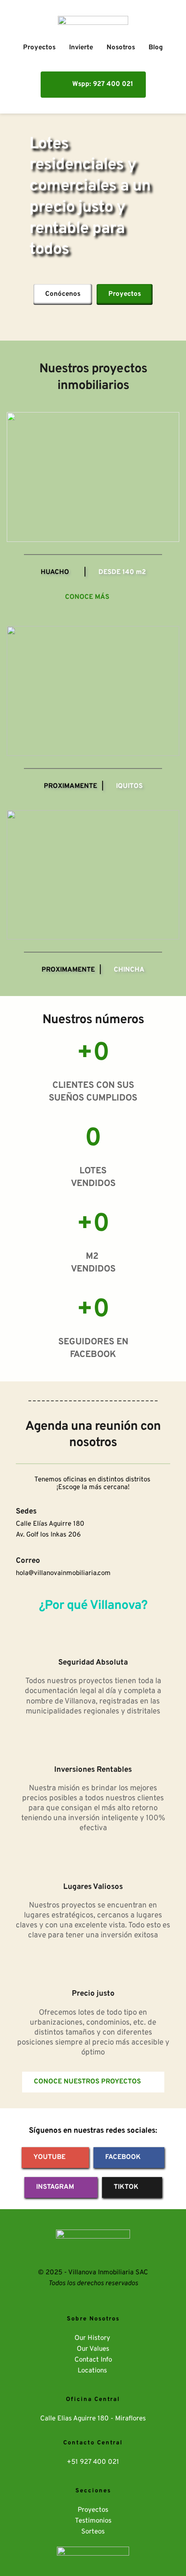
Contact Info (93, 2360)
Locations (93, 2371)
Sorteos (93, 2532)
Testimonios (93, 2521)
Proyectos (93, 2510)
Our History (93, 2338)
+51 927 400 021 (93, 2462)
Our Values (93, 2349)
